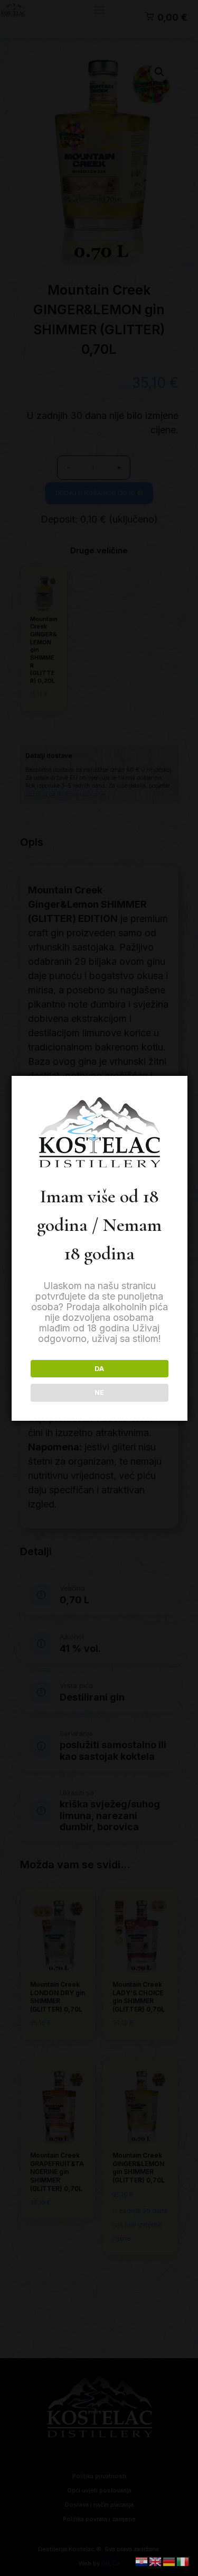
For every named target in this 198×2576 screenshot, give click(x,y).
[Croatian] (142, 2561)
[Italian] (183, 2561)
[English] (156, 2561)
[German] (169, 2561)
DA (99, 1368)
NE (99, 1392)
